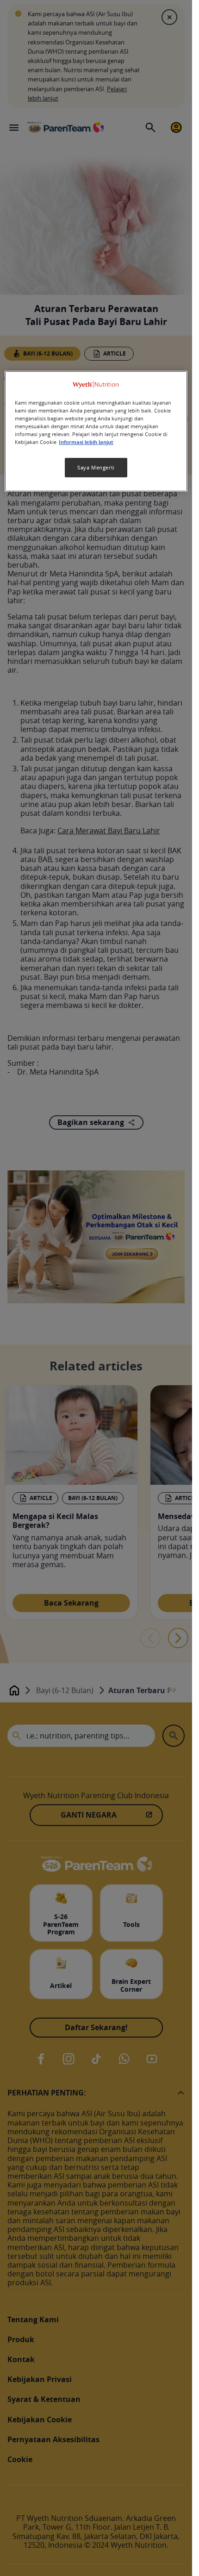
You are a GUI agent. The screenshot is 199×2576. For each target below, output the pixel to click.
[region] (96, 431)
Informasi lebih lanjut (86, 442)
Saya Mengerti (96, 467)
